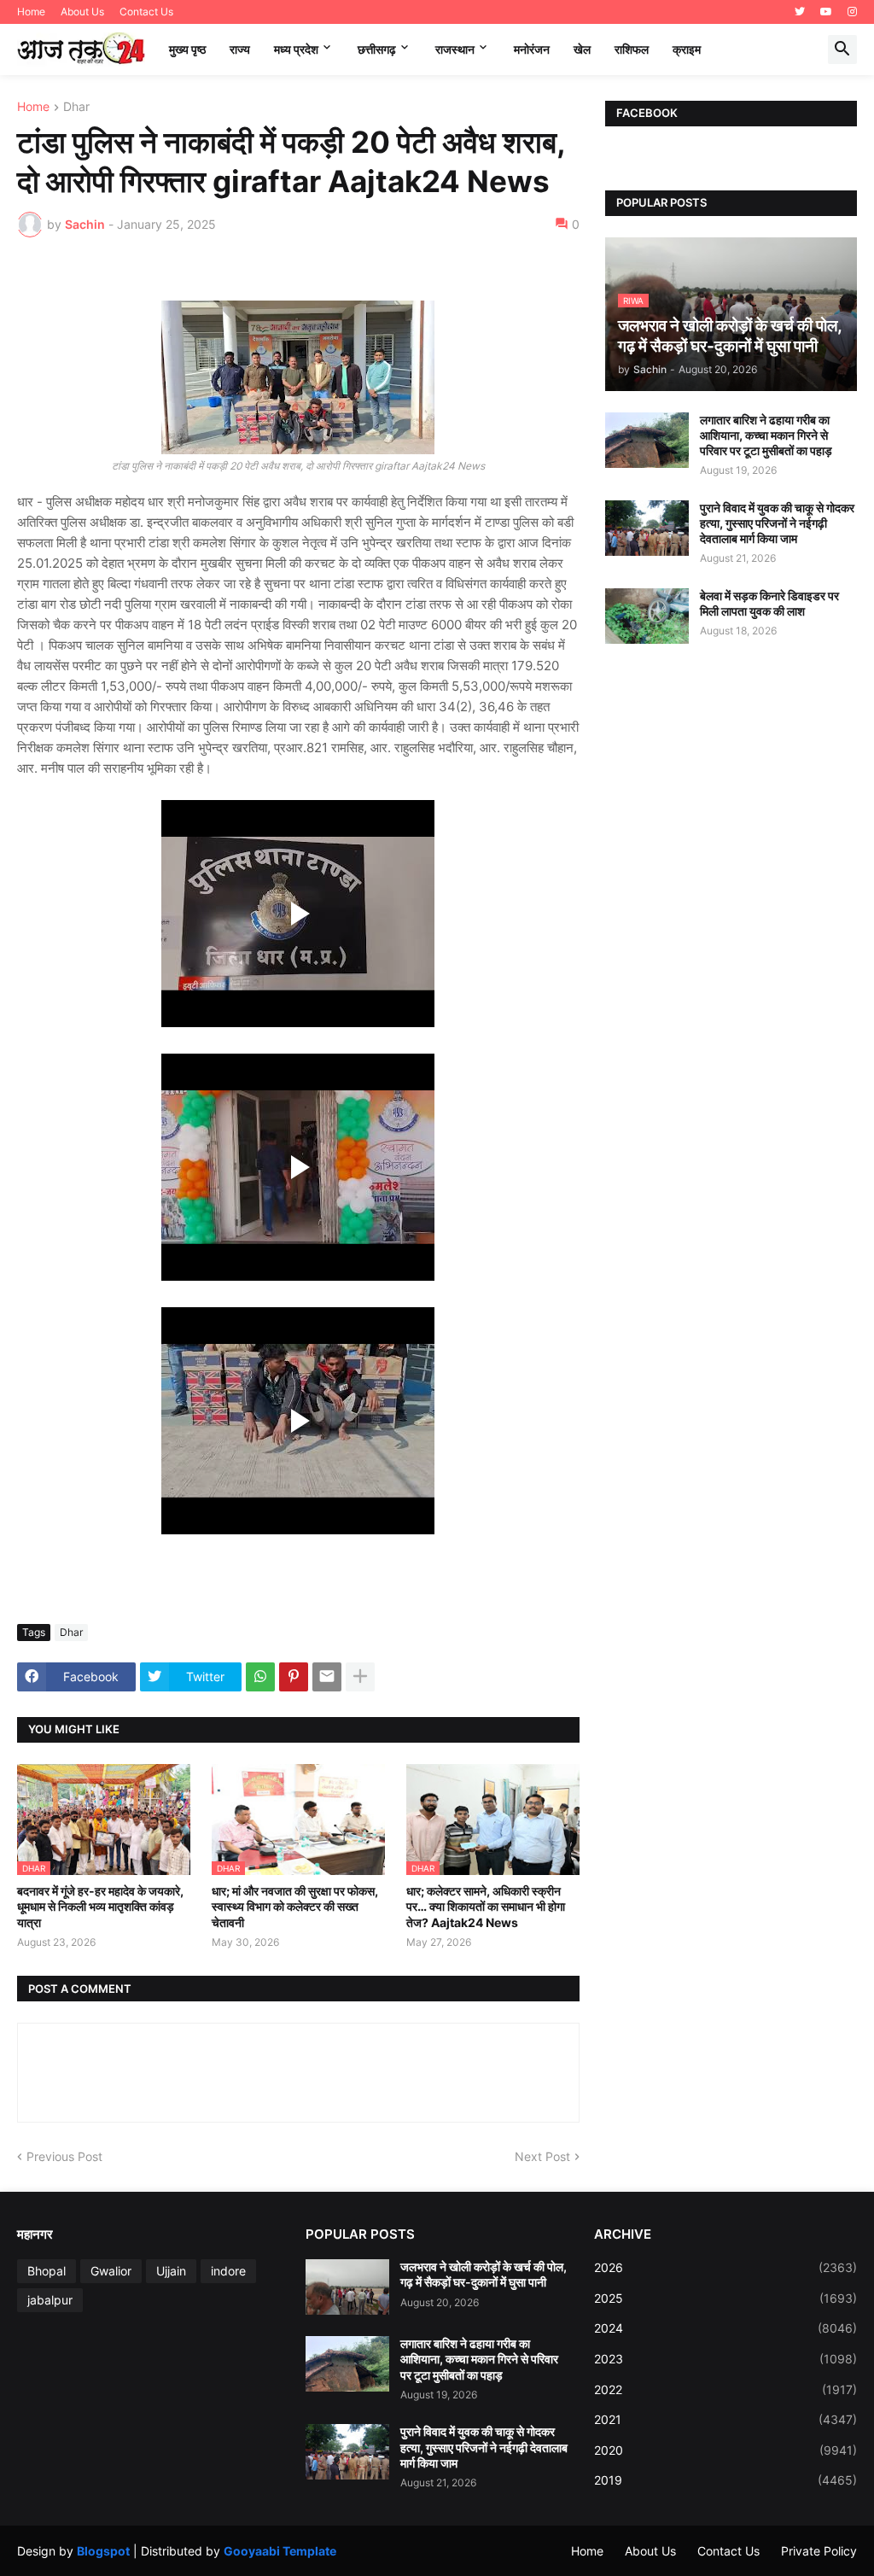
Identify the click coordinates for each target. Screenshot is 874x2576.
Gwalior (111, 2271)
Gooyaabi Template (280, 2551)
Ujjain (171, 2271)
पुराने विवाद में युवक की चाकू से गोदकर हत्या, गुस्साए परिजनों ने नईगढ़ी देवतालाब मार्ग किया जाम (777, 523)
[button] (842, 50)
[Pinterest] (294, 1677)
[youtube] (826, 12)
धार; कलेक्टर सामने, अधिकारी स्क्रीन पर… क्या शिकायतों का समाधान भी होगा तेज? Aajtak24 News (486, 1906)
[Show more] (360, 1677)
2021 (725, 2419)
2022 (725, 2389)
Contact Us (146, 12)
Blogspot (103, 2551)
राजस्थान (455, 49)
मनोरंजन (532, 49)
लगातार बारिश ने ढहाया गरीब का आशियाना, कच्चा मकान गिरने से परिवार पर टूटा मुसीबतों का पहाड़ (766, 435)
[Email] (327, 1677)
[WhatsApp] (260, 1677)
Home (31, 12)
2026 (725, 2267)
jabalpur (50, 2300)
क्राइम (687, 49)
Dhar (76, 107)
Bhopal (47, 2271)
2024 (725, 2328)
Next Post (542, 2156)
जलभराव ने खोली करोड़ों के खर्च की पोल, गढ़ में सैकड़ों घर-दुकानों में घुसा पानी (484, 2274)
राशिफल (632, 49)
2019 (725, 2480)
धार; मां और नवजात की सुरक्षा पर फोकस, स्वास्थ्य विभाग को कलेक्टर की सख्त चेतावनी (295, 1906)
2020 (725, 2450)
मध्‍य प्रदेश (296, 49)
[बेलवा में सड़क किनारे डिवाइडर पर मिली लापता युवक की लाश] (647, 616)
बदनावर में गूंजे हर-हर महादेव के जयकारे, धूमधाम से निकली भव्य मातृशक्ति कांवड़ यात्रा (100, 1906)
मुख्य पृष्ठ (187, 49)
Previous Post (64, 2156)
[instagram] (852, 12)
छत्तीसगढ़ (377, 49)
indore (228, 2271)
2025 (725, 2298)
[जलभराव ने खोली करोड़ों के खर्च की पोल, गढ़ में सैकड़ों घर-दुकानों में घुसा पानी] (347, 2287)
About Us (82, 12)
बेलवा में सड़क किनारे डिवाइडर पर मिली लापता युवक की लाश (769, 603)
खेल (582, 49)
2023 (725, 2359)
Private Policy (819, 2551)
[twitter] (800, 12)
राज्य (240, 49)
